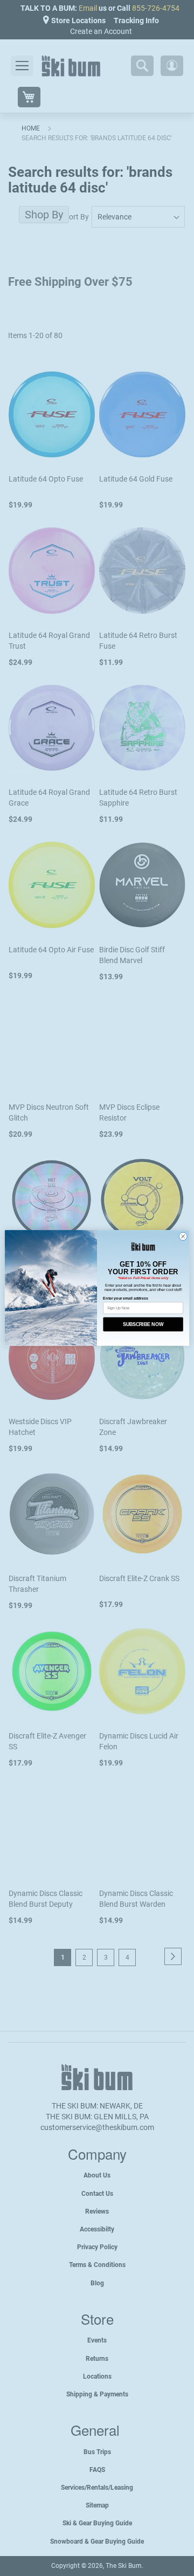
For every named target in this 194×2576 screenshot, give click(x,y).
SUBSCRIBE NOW (143, 1324)
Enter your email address (125, 1298)
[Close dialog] (183, 1237)
